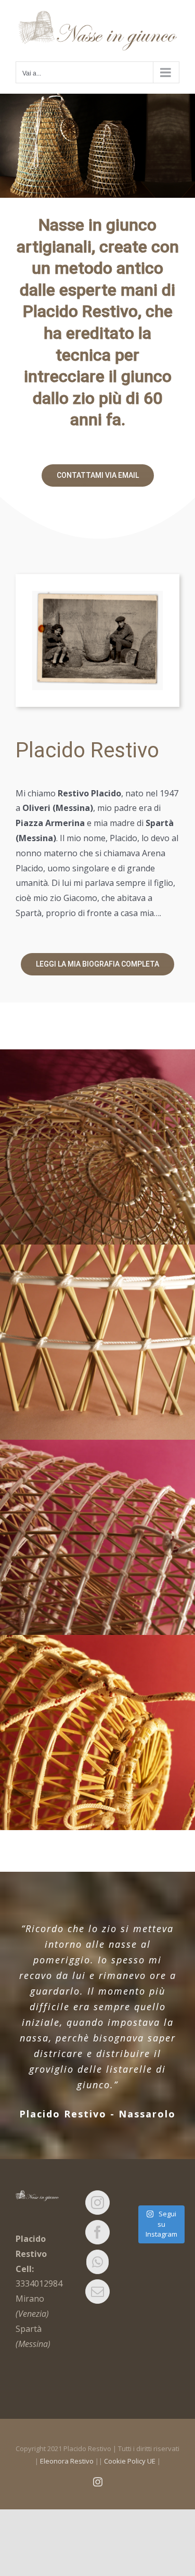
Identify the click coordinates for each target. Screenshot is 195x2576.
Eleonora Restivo (67, 2458)
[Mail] (97, 2288)
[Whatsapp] (97, 2259)
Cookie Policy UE (130, 2458)
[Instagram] (97, 2199)
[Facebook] (97, 2229)
